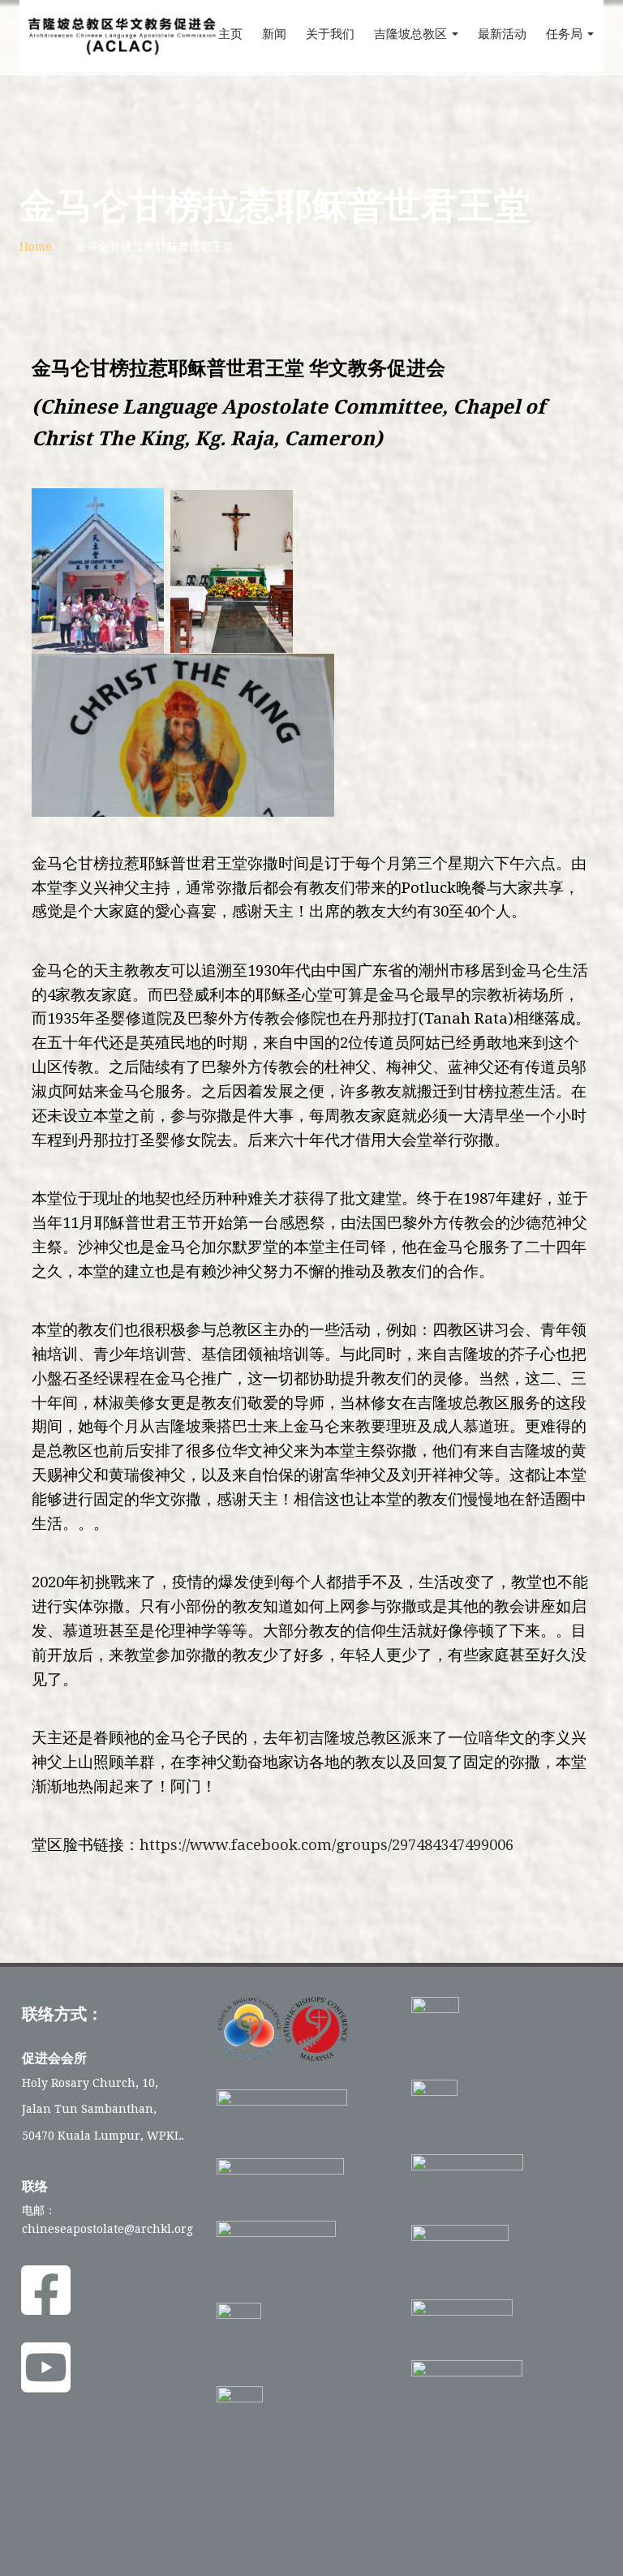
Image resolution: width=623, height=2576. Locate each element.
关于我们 (330, 34)
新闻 (274, 34)
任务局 (566, 34)
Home (36, 247)
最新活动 (502, 34)
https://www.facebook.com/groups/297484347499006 (327, 1845)
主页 (230, 34)
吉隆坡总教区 (412, 34)
